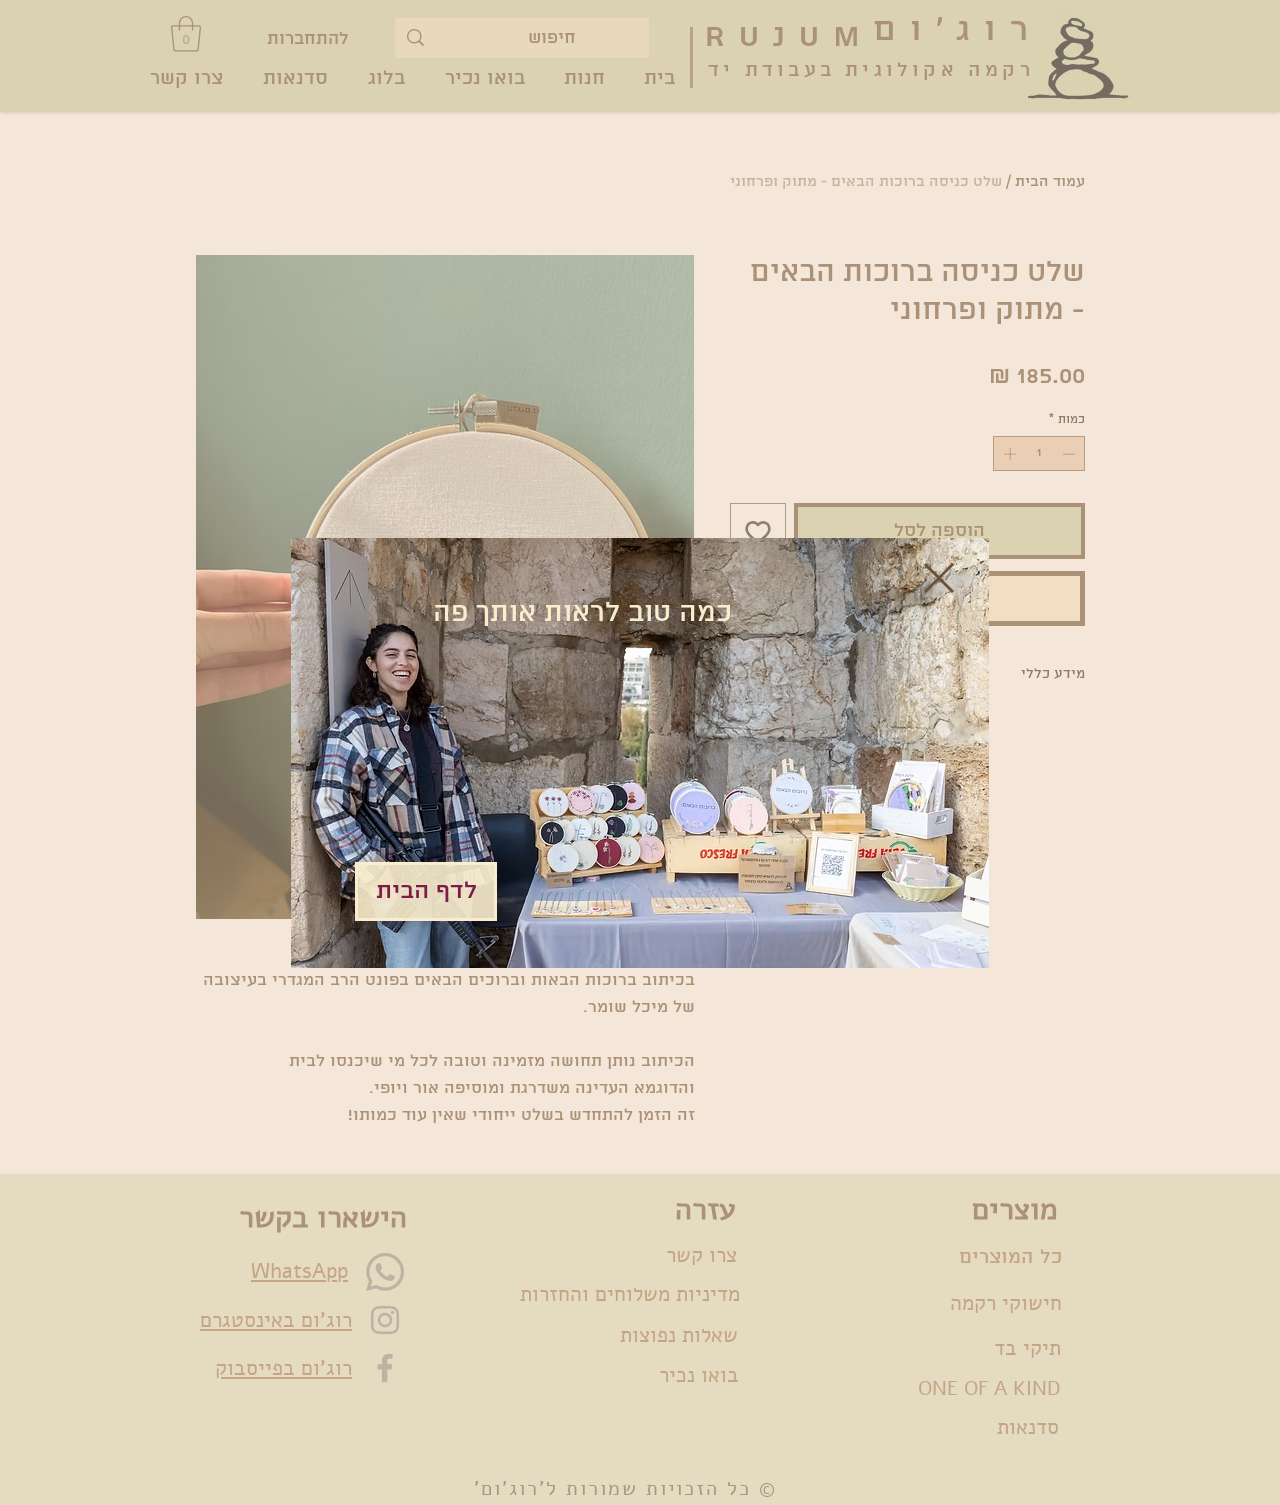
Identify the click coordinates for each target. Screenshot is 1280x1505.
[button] (939, 578)
